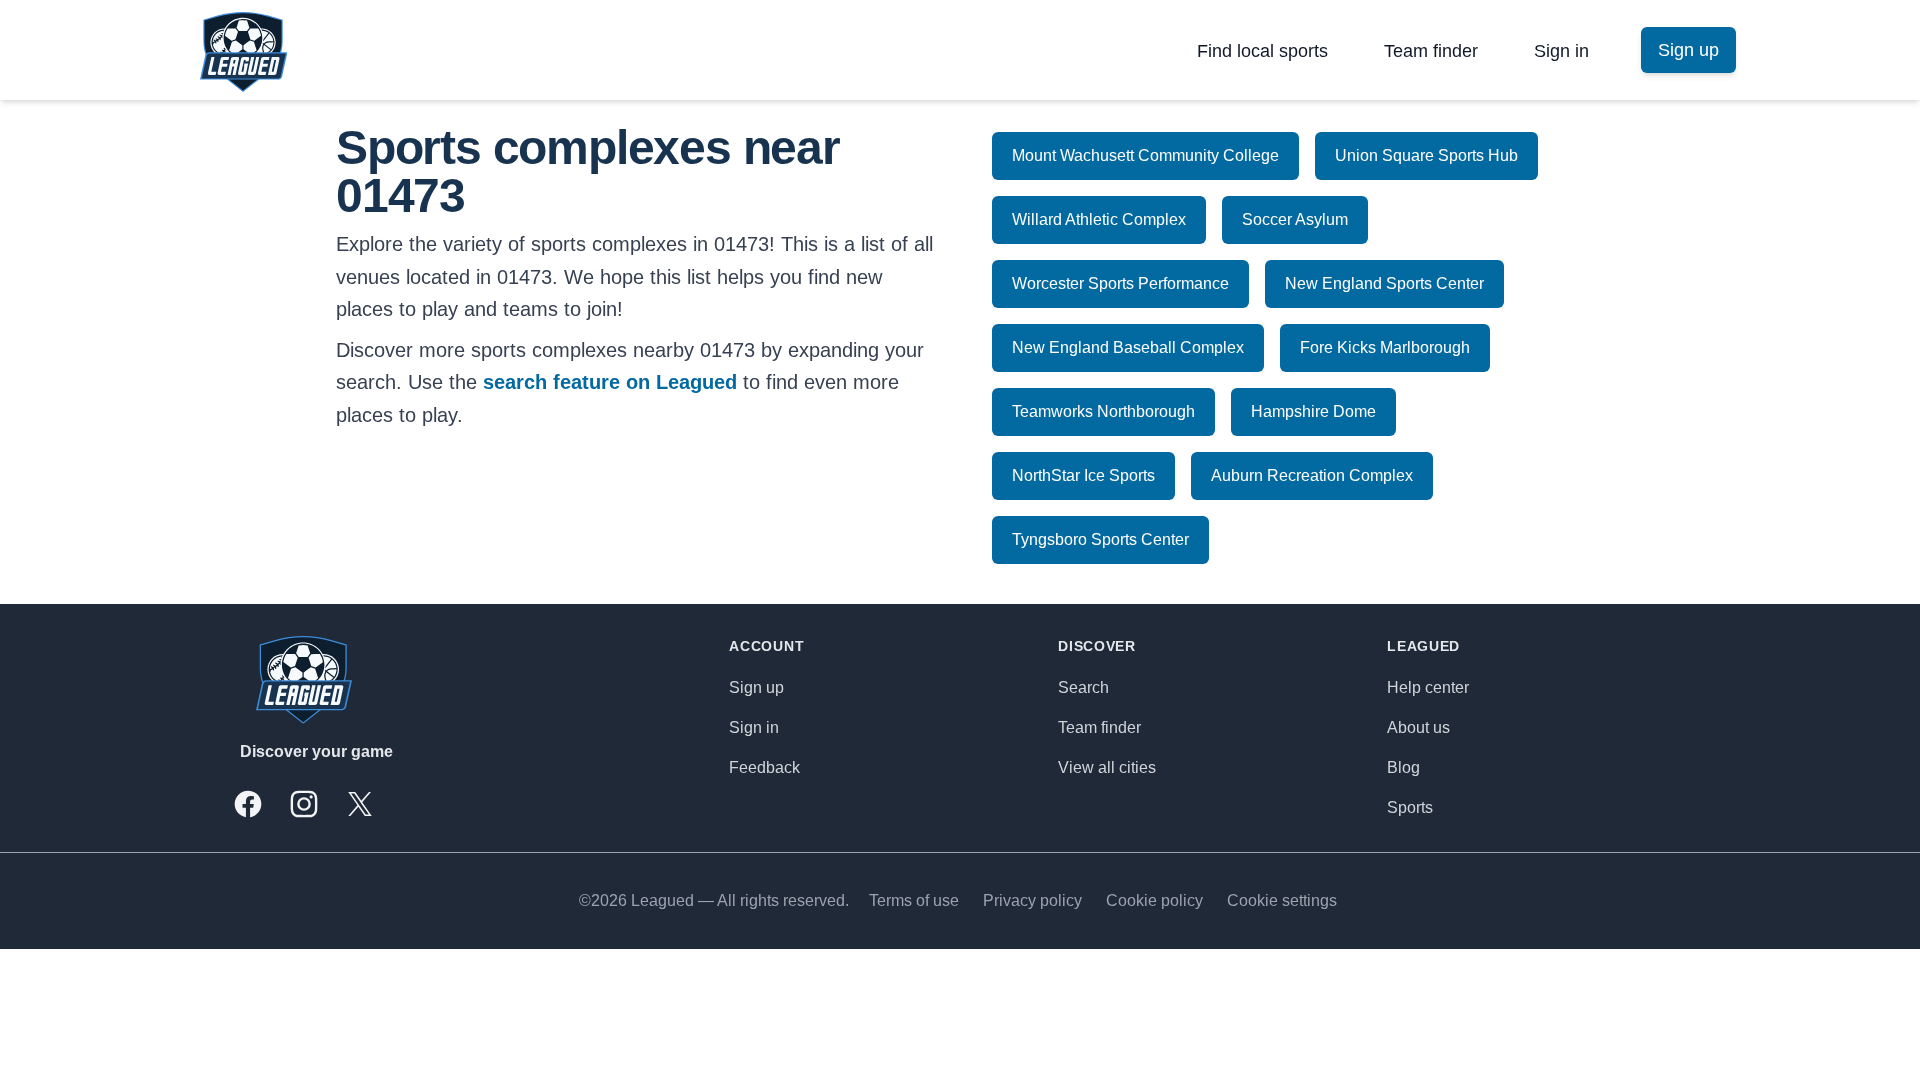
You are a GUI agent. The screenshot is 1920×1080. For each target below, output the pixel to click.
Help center (1428, 687)
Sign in (1561, 51)
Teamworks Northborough (1103, 411)
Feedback (764, 767)
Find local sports (1262, 51)
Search (1083, 687)
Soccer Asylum (1295, 219)
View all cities (1107, 767)
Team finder (1431, 51)
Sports (1410, 807)
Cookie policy (1154, 900)
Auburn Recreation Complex (1312, 475)
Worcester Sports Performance (1120, 283)
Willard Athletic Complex (1099, 219)
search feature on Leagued (610, 382)
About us (1418, 727)
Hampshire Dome (1313, 411)
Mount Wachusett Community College (1145, 155)
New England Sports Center (1384, 283)
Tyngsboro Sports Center (1100, 539)
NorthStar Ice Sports (1083, 475)
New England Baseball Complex (1128, 347)
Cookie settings (1282, 900)
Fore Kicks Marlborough (1385, 347)
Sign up (756, 687)
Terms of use (914, 900)
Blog (1403, 767)
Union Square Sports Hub (1426, 155)
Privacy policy (1032, 900)
